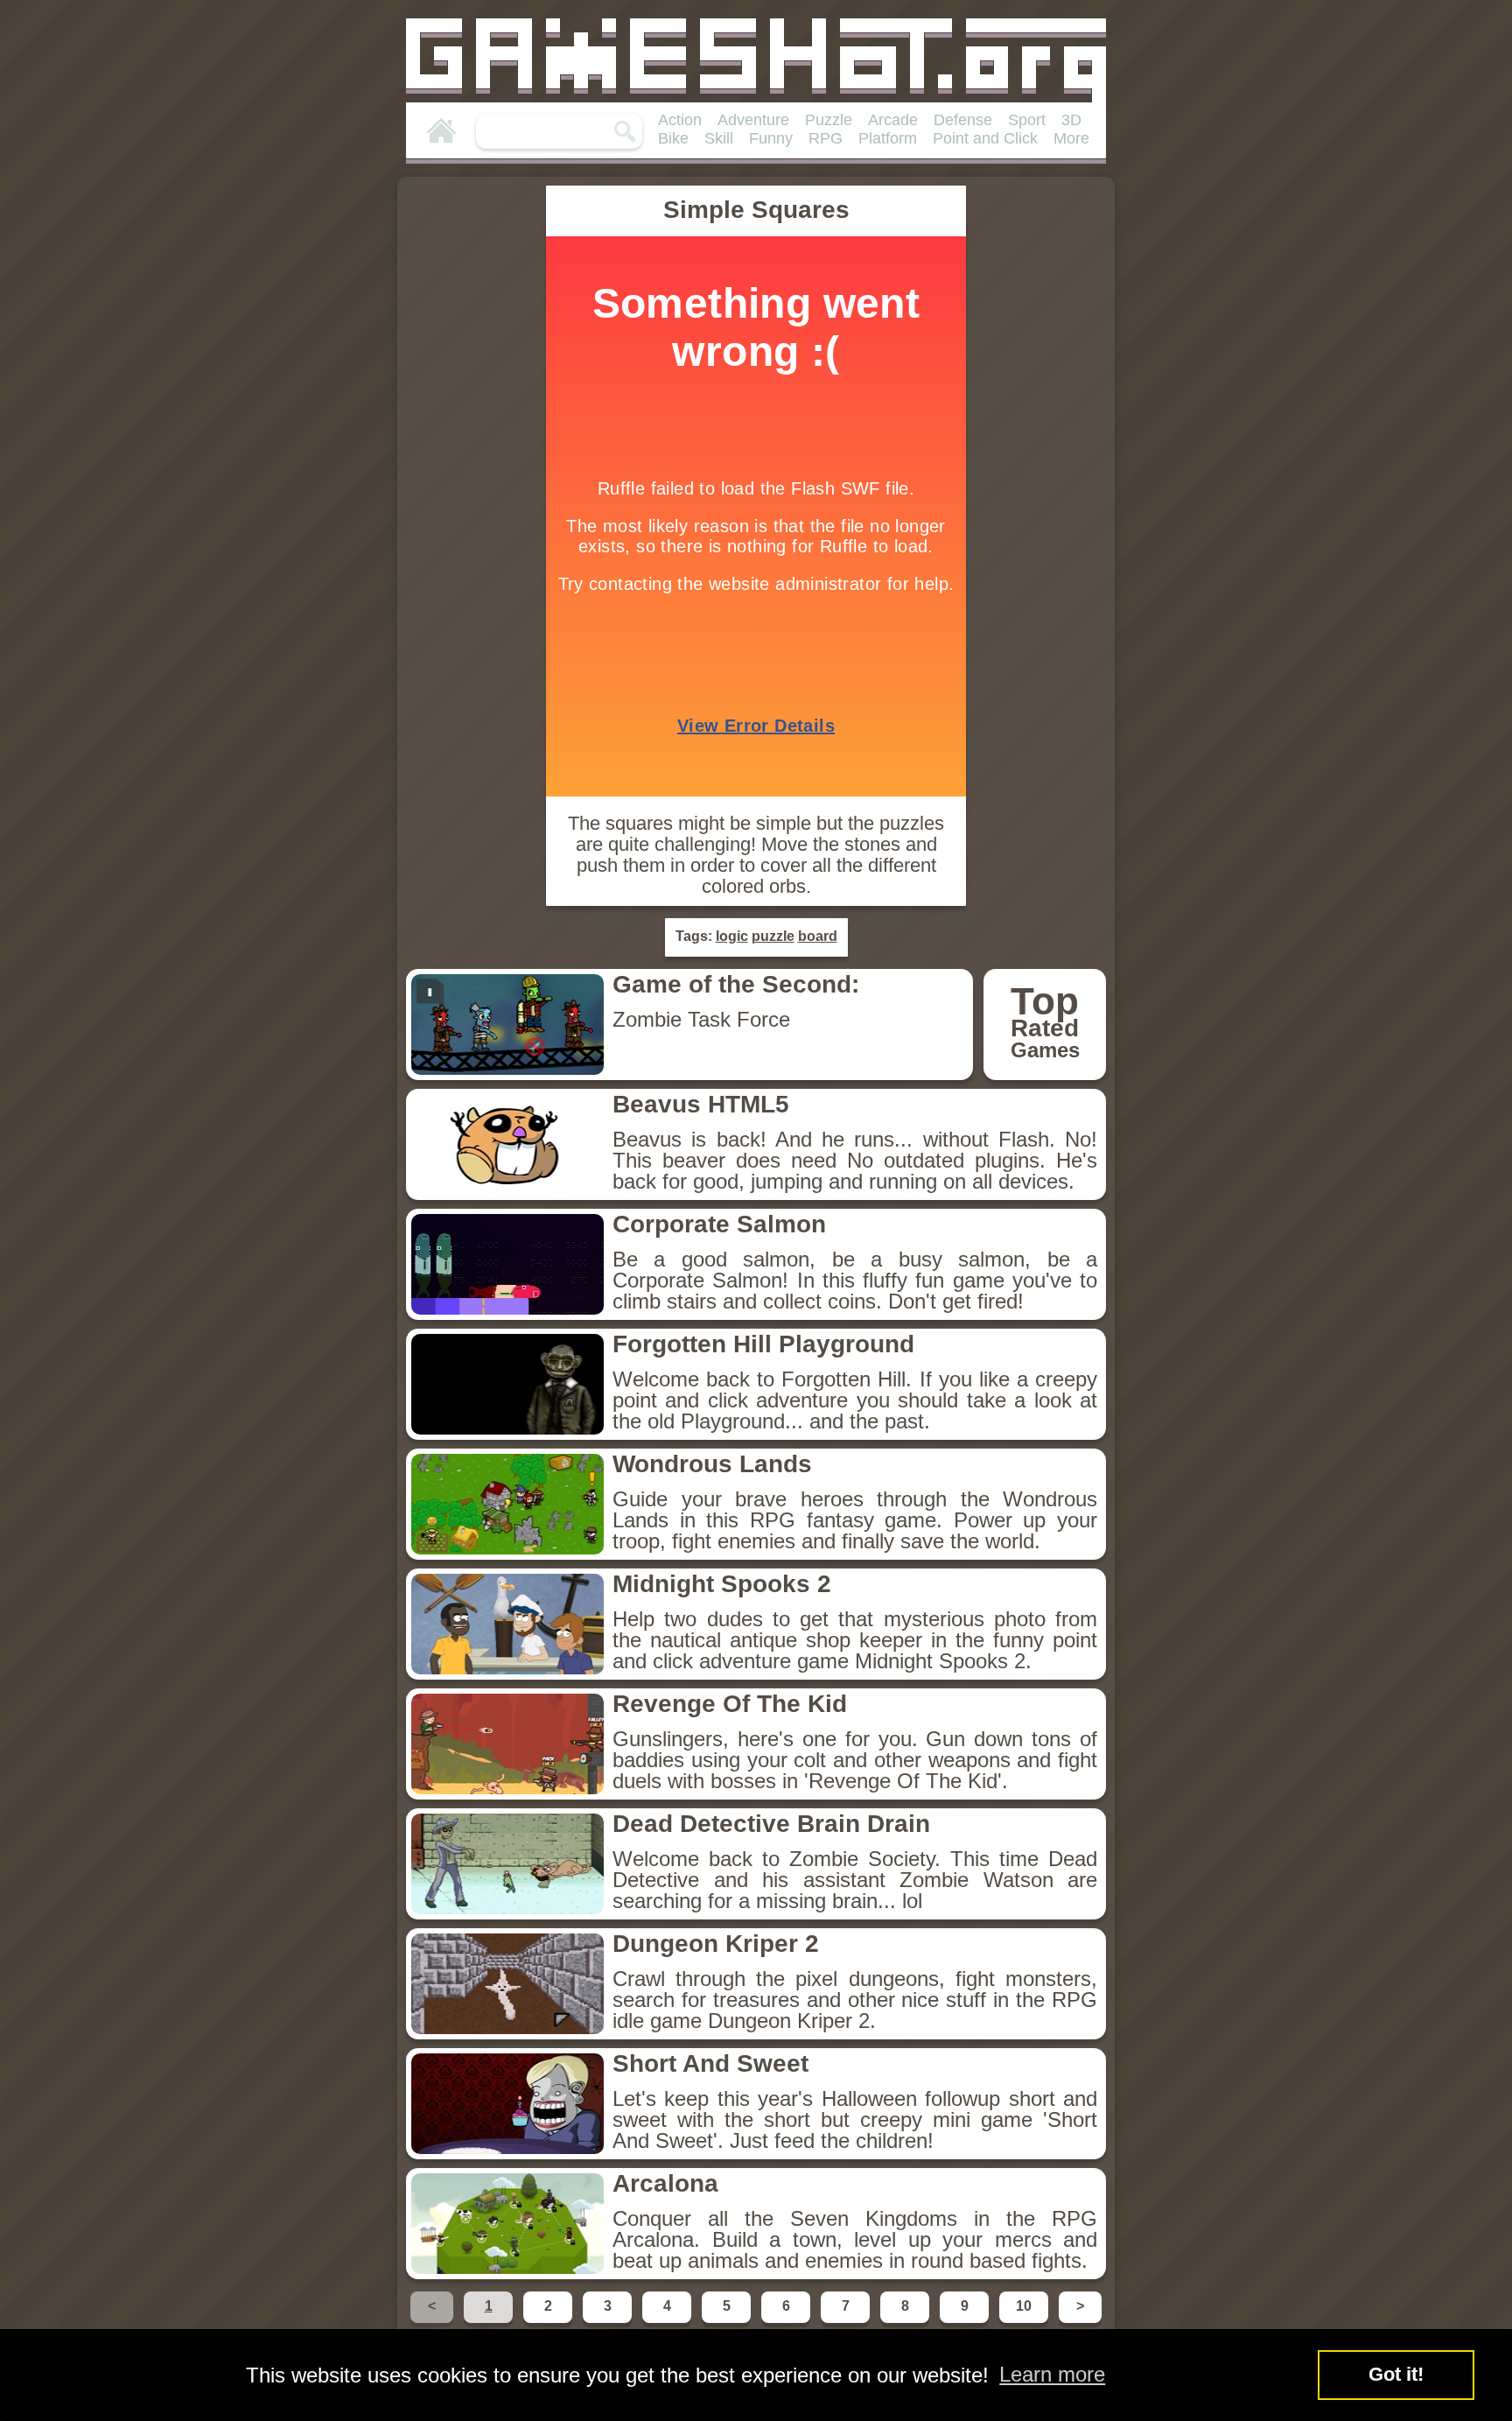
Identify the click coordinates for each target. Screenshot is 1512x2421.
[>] (1078, 2322)
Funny (771, 138)
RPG (826, 138)
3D (1071, 120)
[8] (906, 2322)
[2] (549, 2322)
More (1071, 138)
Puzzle (829, 120)
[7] (847, 2322)
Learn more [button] (1052, 2374)
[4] (668, 2322)
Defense (963, 120)
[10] (1025, 2322)
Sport (1027, 120)
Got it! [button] (1396, 2374)
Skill (719, 138)
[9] (966, 2322)
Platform (888, 138)
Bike (673, 138)
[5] (728, 2322)
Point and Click (985, 138)
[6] (787, 2322)
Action (680, 120)
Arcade (893, 120)
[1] (490, 2322)
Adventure (753, 120)
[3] (609, 2322)
